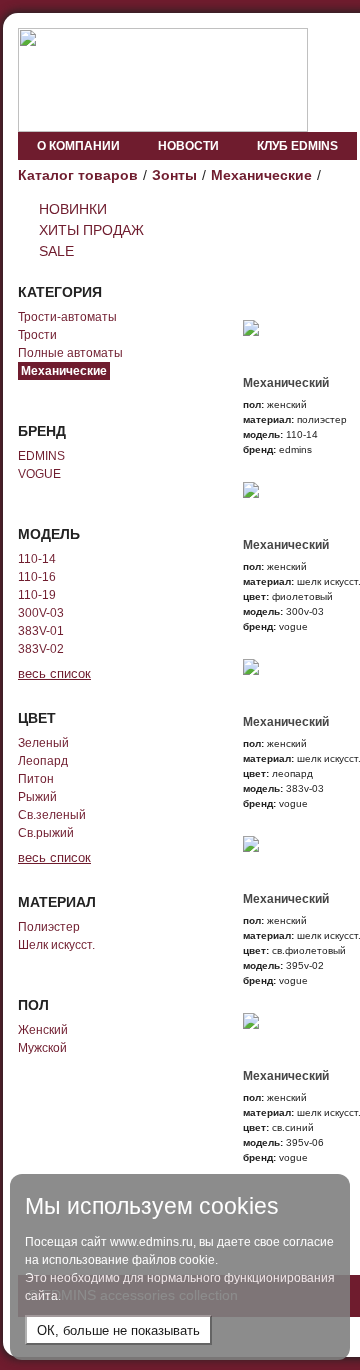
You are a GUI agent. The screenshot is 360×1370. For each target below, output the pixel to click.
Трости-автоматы (67, 317)
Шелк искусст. (56, 945)
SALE (56, 251)
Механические (261, 175)
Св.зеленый (52, 815)
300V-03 (41, 613)
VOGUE (39, 474)
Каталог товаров (78, 175)
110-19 (37, 595)
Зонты (174, 175)
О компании (78, 146)
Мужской (42, 1048)
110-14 (37, 559)
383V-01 (41, 631)
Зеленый (43, 743)
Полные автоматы (70, 353)
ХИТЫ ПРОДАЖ (91, 230)
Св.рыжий (46, 833)
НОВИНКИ (73, 209)
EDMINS (41, 456)
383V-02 (41, 649)
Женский (43, 1030)
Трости (37, 335)
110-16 (37, 577)
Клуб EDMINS (297, 146)
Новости (188, 146)
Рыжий (37, 797)
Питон (36, 779)
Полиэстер (49, 927)
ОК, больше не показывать (118, 1330)
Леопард (43, 761)
